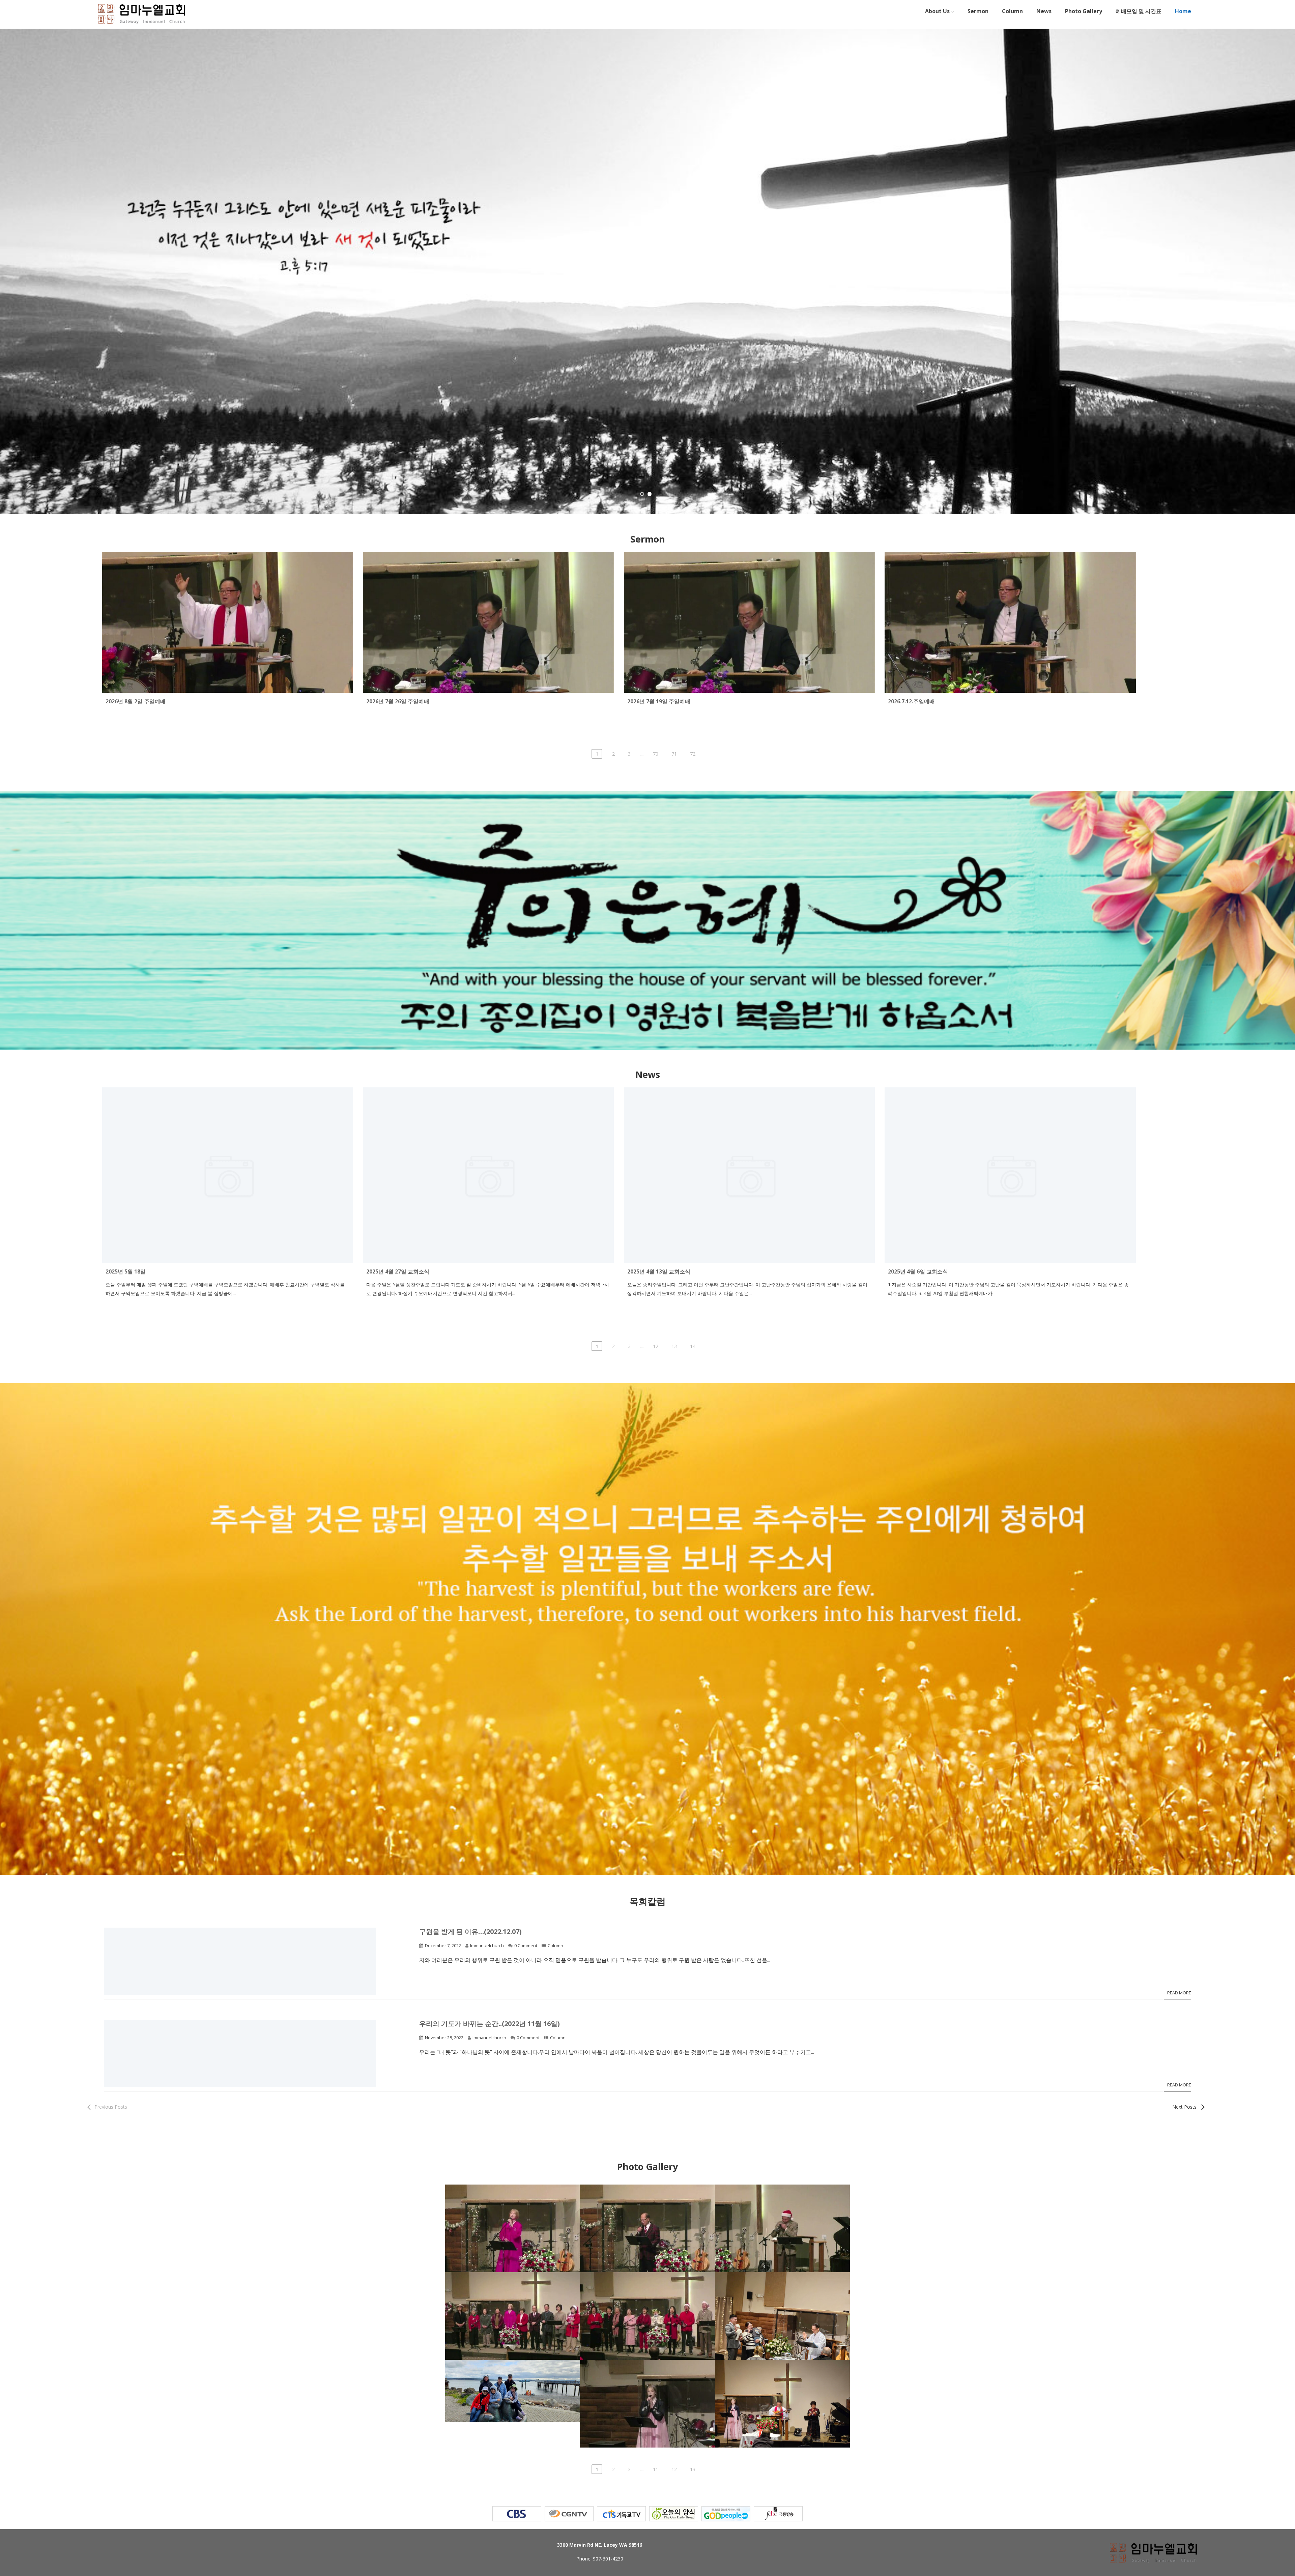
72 (693, 754)
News (1044, 11)
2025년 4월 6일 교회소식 (918, 1271)
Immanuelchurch (487, 1945)
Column (1012, 11)
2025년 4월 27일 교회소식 (398, 1271)
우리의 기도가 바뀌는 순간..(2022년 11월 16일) (490, 2024)
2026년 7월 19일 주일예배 (659, 701)
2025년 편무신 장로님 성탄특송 (648, 2199)
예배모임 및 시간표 (1139, 11)
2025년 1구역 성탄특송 (647, 2286)
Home (1183, 11)
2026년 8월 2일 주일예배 (136, 701)
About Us (937, 11)
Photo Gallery (1084, 11)
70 (656, 754)
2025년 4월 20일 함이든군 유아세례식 (782, 2286)
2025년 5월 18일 (126, 1271)
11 (656, 2469)
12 (656, 1346)
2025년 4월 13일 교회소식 (659, 1271)
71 (674, 754)
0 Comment (526, 1945)
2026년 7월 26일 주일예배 (398, 701)
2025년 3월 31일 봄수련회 (513, 2374)
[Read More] (228, 1259)
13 (674, 1346)
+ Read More (1177, 1993)
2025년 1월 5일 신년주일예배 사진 (782, 2374)
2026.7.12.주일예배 (911, 701)
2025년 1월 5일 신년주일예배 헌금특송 (647, 2374)
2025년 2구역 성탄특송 (513, 2286)
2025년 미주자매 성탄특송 (513, 2199)
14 (693, 1346)
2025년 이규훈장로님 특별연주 (782, 2199)
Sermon (978, 11)
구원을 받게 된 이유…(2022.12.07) (470, 1931)
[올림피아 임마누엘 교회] (142, 25)
